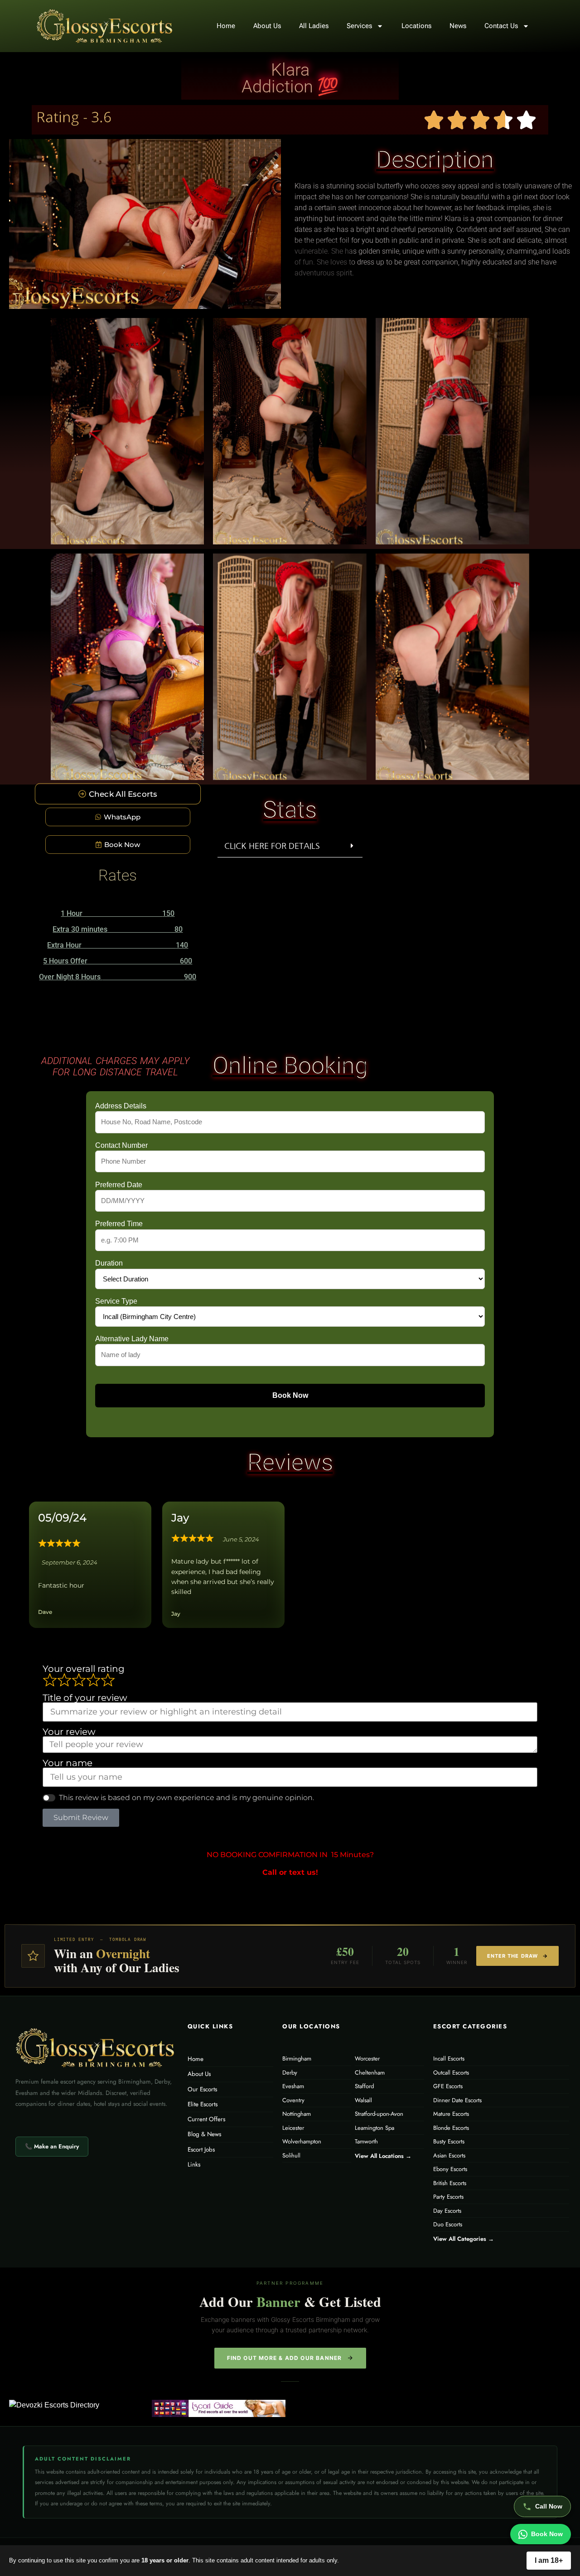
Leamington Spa (375, 2128)
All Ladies (314, 26)
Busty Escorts (449, 2141)
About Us (267, 26)
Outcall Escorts (451, 2073)
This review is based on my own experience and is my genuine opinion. (186, 1798)
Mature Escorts (451, 2114)
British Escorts (450, 2183)
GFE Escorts (448, 2086)
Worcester (367, 2058)
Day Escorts (447, 2211)
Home (226, 26)
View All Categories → (464, 2239)
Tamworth (366, 2141)
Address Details (121, 1106)
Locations (416, 26)
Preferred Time (119, 1224)
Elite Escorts (203, 2104)
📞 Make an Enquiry (52, 2146)
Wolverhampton (302, 2141)
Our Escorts (202, 2089)
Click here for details (272, 846)
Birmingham (297, 2058)
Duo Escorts (448, 2224)
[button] (290, 846)
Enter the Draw (512, 1956)
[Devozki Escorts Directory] (76, 2405)
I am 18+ (549, 2560)
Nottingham (297, 2114)
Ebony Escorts (450, 2169)
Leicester (293, 2128)
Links (194, 2164)
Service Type (116, 1301)
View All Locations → (383, 2156)
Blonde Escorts (451, 2128)
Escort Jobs (201, 2150)
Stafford (364, 2086)
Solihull (291, 2155)
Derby (290, 2073)
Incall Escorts (449, 2058)
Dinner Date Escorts (457, 2100)
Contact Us (501, 26)
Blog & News (204, 2134)
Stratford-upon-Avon (379, 2114)
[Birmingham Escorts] (219, 2408)
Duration (109, 1263)
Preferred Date (119, 1185)
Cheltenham (370, 2073)
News (458, 26)
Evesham (293, 2086)
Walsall (363, 2100)
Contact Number (121, 1146)
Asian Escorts (449, 2155)
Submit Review (81, 1818)
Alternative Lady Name (132, 1339)
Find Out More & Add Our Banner (285, 2358)
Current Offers (206, 2119)
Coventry (293, 2100)
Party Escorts (448, 2197)
